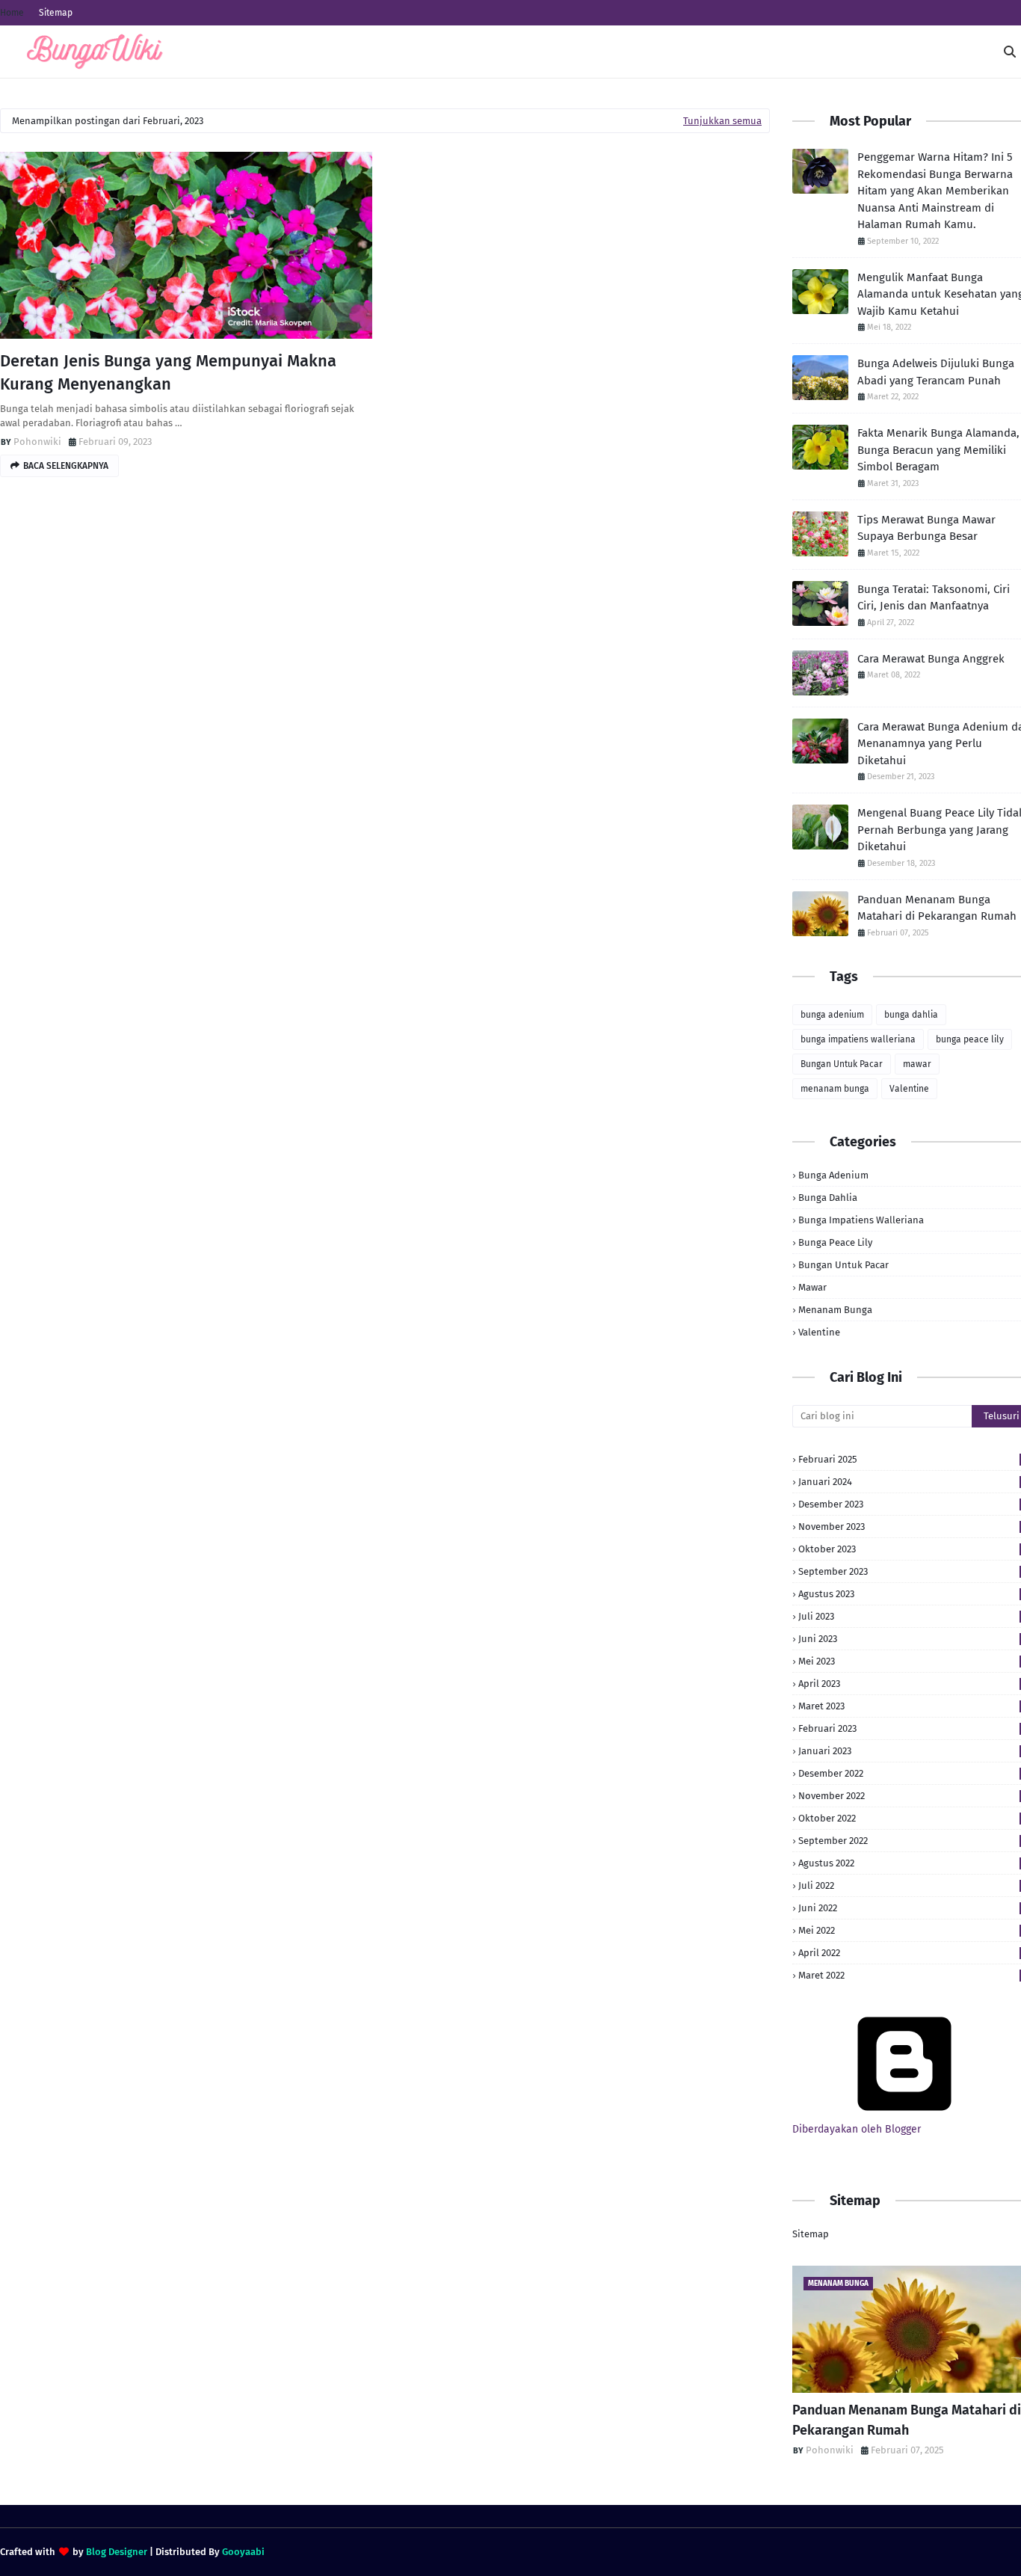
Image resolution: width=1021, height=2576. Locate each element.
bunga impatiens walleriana (858, 1039)
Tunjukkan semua (722, 121)
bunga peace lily (970, 1039)
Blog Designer (117, 2552)
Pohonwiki (37, 442)
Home (12, 13)
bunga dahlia (911, 1015)
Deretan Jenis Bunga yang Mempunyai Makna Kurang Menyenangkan (168, 372)
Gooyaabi (243, 2552)
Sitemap (56, 13)
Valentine (909, 1089)
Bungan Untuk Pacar (842, 1064)
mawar (917, 1064)
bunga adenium (832, 1015)
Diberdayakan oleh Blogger (857, 2129)
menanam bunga (835, 1089)
